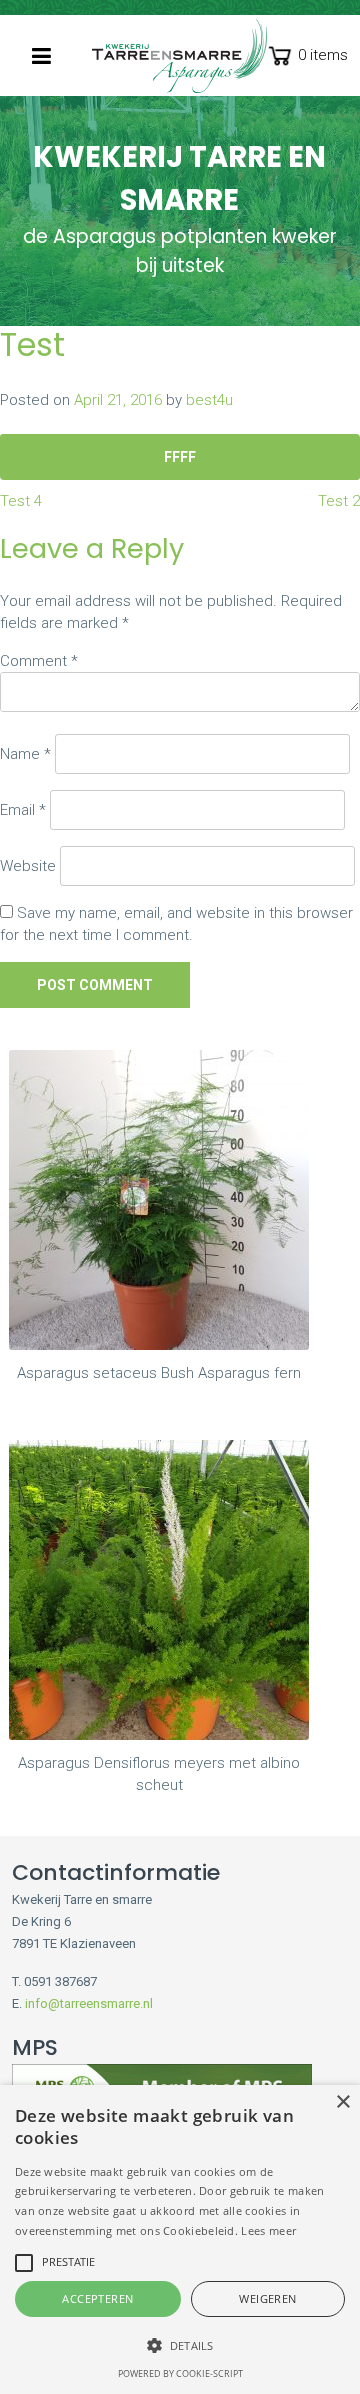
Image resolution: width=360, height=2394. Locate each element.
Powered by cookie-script (180, 2373)
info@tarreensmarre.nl (89, 2003)
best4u (209, 400)
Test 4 (21, 501)
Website (28, 866)
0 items (323, 55)
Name (25, 754)
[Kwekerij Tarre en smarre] (179, 56)
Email (23, 810)
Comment (39, 661)
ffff (180, 457)
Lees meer (268, 2230)
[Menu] (41, 56)
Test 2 (339, 501)
